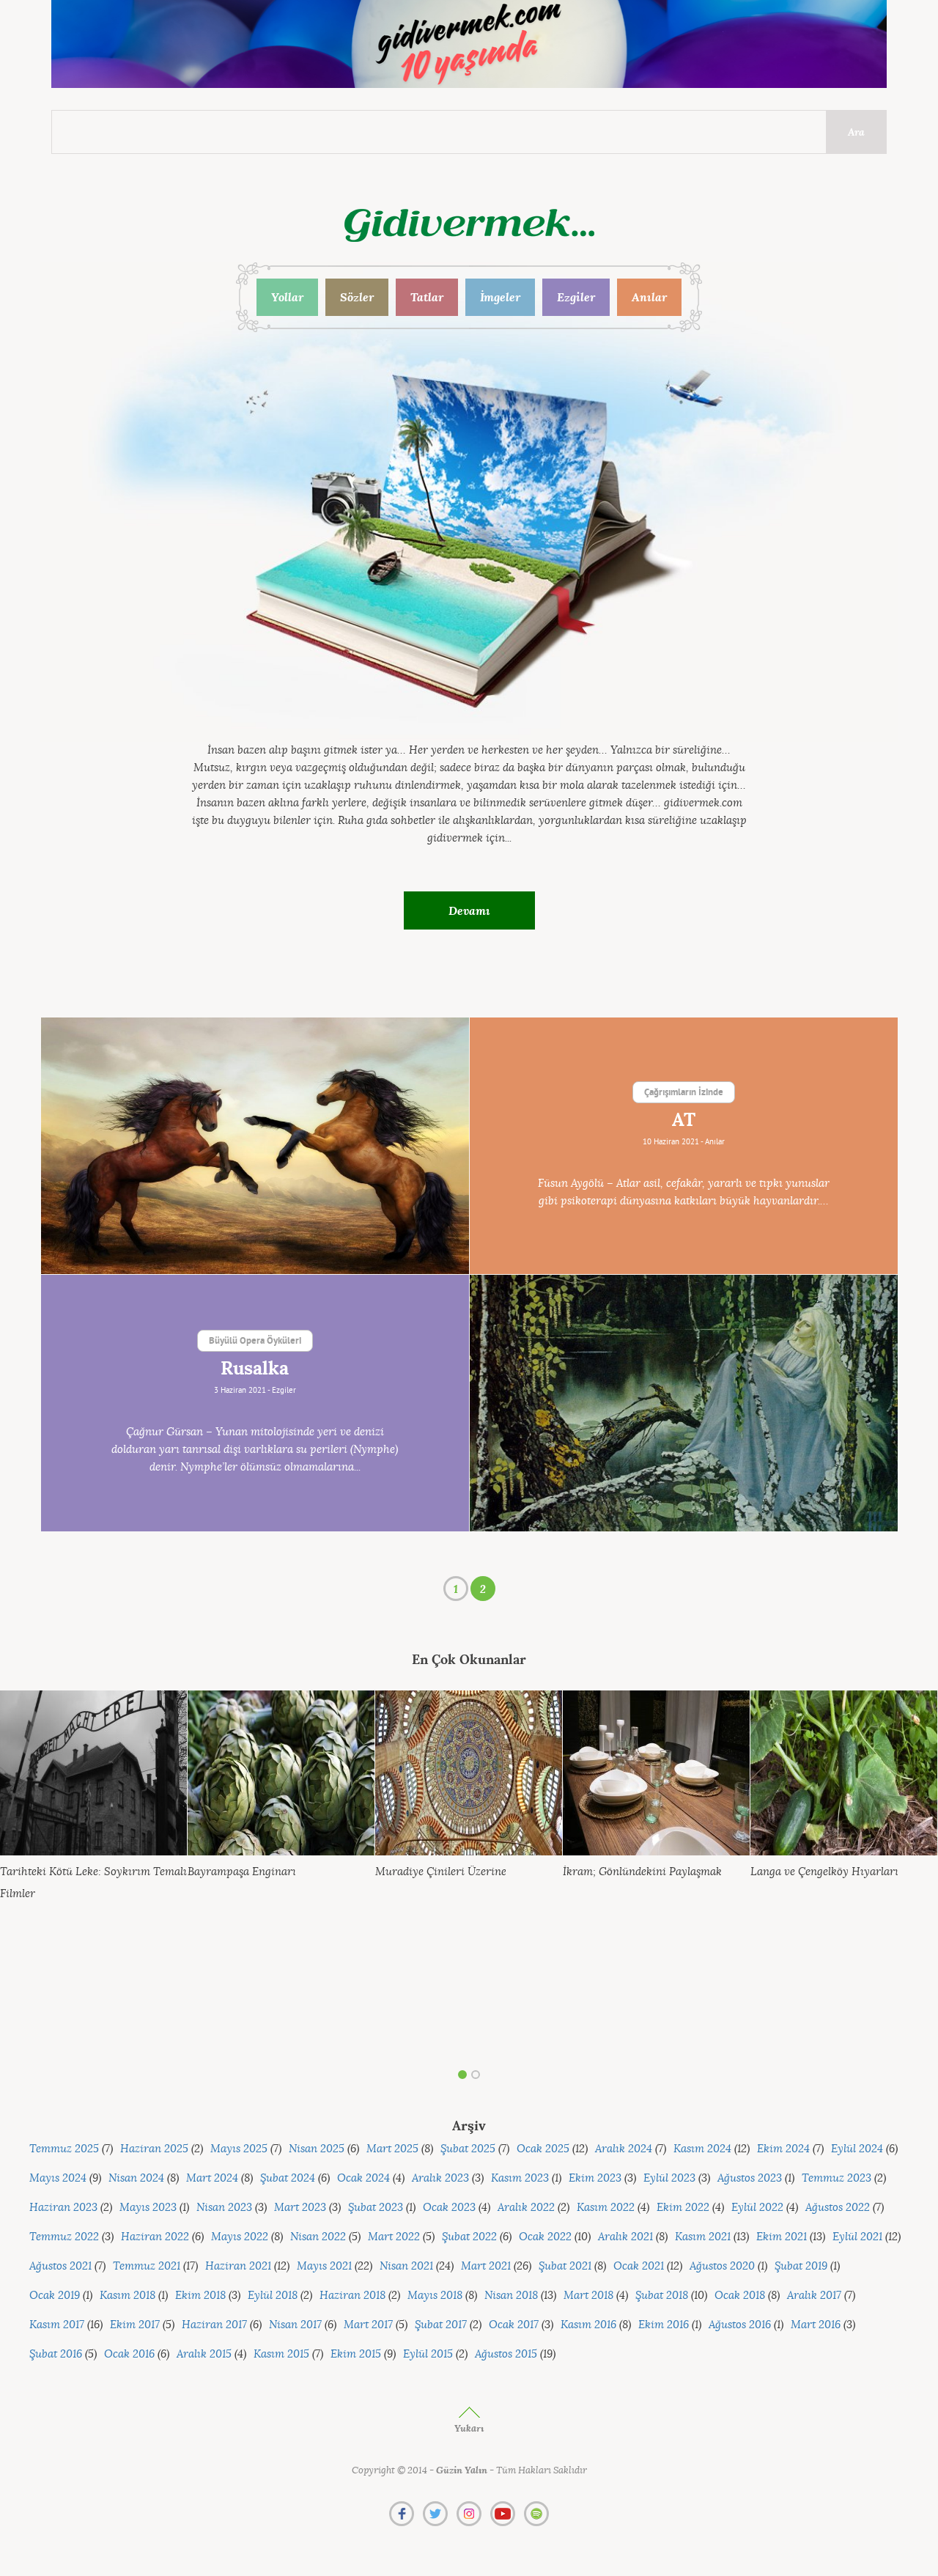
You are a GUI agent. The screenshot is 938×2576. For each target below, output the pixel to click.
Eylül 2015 (428, 2354)
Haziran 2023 (63, 2208)
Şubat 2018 (662, 2296)
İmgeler (500, 297)
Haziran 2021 (238, 2266)
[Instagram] (469, 2514)
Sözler (357, 297)
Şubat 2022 (469, 2237)
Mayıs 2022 (240, 2237)
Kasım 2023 (520, 2178)
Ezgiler (576, 297)
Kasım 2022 (606, 2208)
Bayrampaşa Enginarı (242, 1872)
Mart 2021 (486, 2266)
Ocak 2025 (543, 2149)
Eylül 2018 (273, 2296)
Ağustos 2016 (740, 2325)
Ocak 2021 (639, 2266)
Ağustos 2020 (722, 2266)
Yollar (287, 297)
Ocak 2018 (740, 2296)
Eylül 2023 (669, 2178)
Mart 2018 (588, 2296)
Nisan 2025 (317, 2149)
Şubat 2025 (468, 2149)
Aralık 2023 (440, 2178)
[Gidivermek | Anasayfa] (469, 225)
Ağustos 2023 (750, 2178)
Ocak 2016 (129, 2354)
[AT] (255, 1146)
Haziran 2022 (155, 2237)
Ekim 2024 (783, 2149)
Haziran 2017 (214, 2325)
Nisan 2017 (295, 2325)
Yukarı (469, 2428)
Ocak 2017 (514, 2325)
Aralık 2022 (526, 2208)
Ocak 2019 (55, 2296)
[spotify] (536, 2514)
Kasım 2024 (702, 2149)
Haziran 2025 (154, 2149)
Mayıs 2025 (239, 2149)
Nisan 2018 (511, 2296)
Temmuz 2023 (837, 2178)
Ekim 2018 (200, 2296)
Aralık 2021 (625, 2237)
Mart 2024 (212, 2178)
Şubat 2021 (565, 2266)
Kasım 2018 (128, 2296)
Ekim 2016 (664, 2325)
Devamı (469, 910)
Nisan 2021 (406, 2266)
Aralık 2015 (204, 2354)
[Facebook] (402, 2514)
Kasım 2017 (57, 2325)
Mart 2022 (394, 2237)
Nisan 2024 (136, 2178)
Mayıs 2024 (58, 2178)
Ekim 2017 (135, 2325)
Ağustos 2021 (60, 2266)
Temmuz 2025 (64, 2149)
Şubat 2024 (288, 2178)
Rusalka (255, 1369)
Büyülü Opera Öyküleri (255, 1342)
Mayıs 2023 (148, 2208)
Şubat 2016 (56, 2354)
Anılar (649, 297)
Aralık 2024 (624, 2149)
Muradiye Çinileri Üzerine (441, 1872)
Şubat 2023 (376, 2208)
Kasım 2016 (588, 2325)
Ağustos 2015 (506, 2354)
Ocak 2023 (449, 2208)
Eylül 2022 (757, 2208)
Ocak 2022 (545, 2237)
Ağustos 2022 (838, 2208)
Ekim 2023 (595, 2178)
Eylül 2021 (857, 2237)
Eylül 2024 (857, 2149)
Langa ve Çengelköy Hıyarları (824, 1872)
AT (684, 1120)
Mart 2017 (368, 2325)
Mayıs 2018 (435, 2296)
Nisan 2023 (224, 2208)
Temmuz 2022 (64, 2237)
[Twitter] (435, 2514)
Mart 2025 (392, 2149)
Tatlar (427, 297)
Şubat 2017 (441, 2325)
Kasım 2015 (281, 2354)
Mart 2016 (816, 2325)
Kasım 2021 (703, 2237)
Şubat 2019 (801, 2266)
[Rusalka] (684, 1403)
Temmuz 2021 (147, 2266)
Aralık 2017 (814, 2296)
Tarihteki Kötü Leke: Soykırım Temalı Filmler (93, 1883)
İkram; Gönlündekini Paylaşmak (642, 1872)
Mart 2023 (300, 2208)
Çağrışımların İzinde (684, 1093)
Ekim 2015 (356, 2354)
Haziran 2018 (352, 2296)
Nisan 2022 (318, 2237)
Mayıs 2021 (324, 2266)
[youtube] (503, 2514)
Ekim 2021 (782, 2237)
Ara (856, 132)
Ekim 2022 (683, 2208)
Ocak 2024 (363, 2178)
